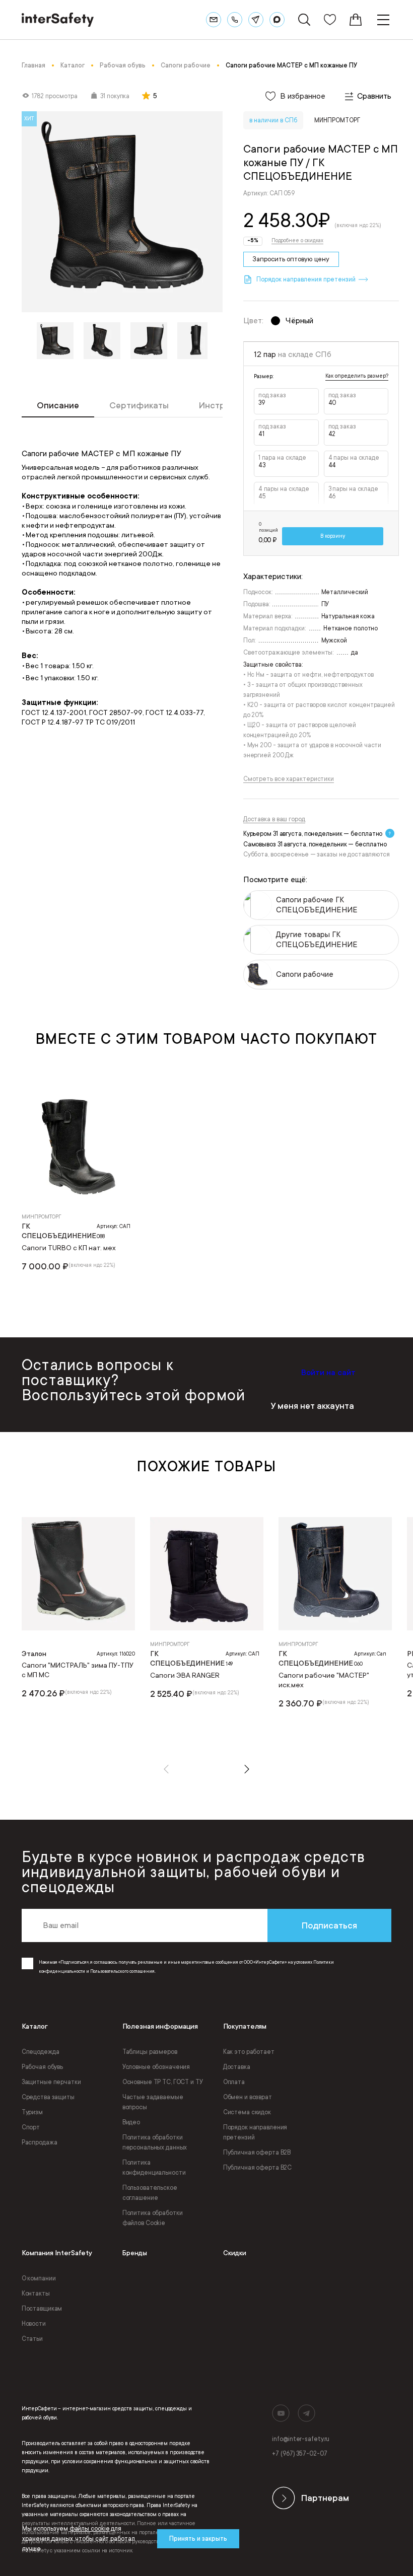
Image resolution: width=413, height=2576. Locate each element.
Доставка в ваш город (274, 819)
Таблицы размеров (150, 2052)
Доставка (237, 2067)
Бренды (135, 2253)
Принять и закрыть (198, 2539)
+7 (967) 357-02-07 (299, 2454)
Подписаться (329, 1925)
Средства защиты (48, 2097)
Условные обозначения (156, 2067)
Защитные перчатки (51, 2082)
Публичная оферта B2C (258, 2168)
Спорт (31, 2127)
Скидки (235, 2253)
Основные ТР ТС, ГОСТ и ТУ (163, 2082)
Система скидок (247, 2112)
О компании (39, 2278)
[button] (166, 1769)
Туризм (32, 2112)
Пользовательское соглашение (150, 2193)
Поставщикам (42, 2309)
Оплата (234, 2082)
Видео (131, 2122)
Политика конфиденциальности (154, 2168)
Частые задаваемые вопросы (153, 2102)
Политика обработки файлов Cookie (153, 2218)
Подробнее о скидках (297, 241)
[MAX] (277, 20)
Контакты (36, 2294)
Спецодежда (41, 2052)
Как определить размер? (357, 376)
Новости (34, 2324)
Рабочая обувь (42, 2067)
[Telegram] (256, 20)
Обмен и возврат (248, 2097)
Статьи (32, 2339)
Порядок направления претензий (255, 2132)
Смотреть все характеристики (289, 779)
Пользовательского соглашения (122, 1971)
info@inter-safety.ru (301, 2439)
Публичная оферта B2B (257, 2153)
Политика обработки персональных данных (155, 2142)
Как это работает (249, 2052)
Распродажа (40, 2142)
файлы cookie (90, 2529)
